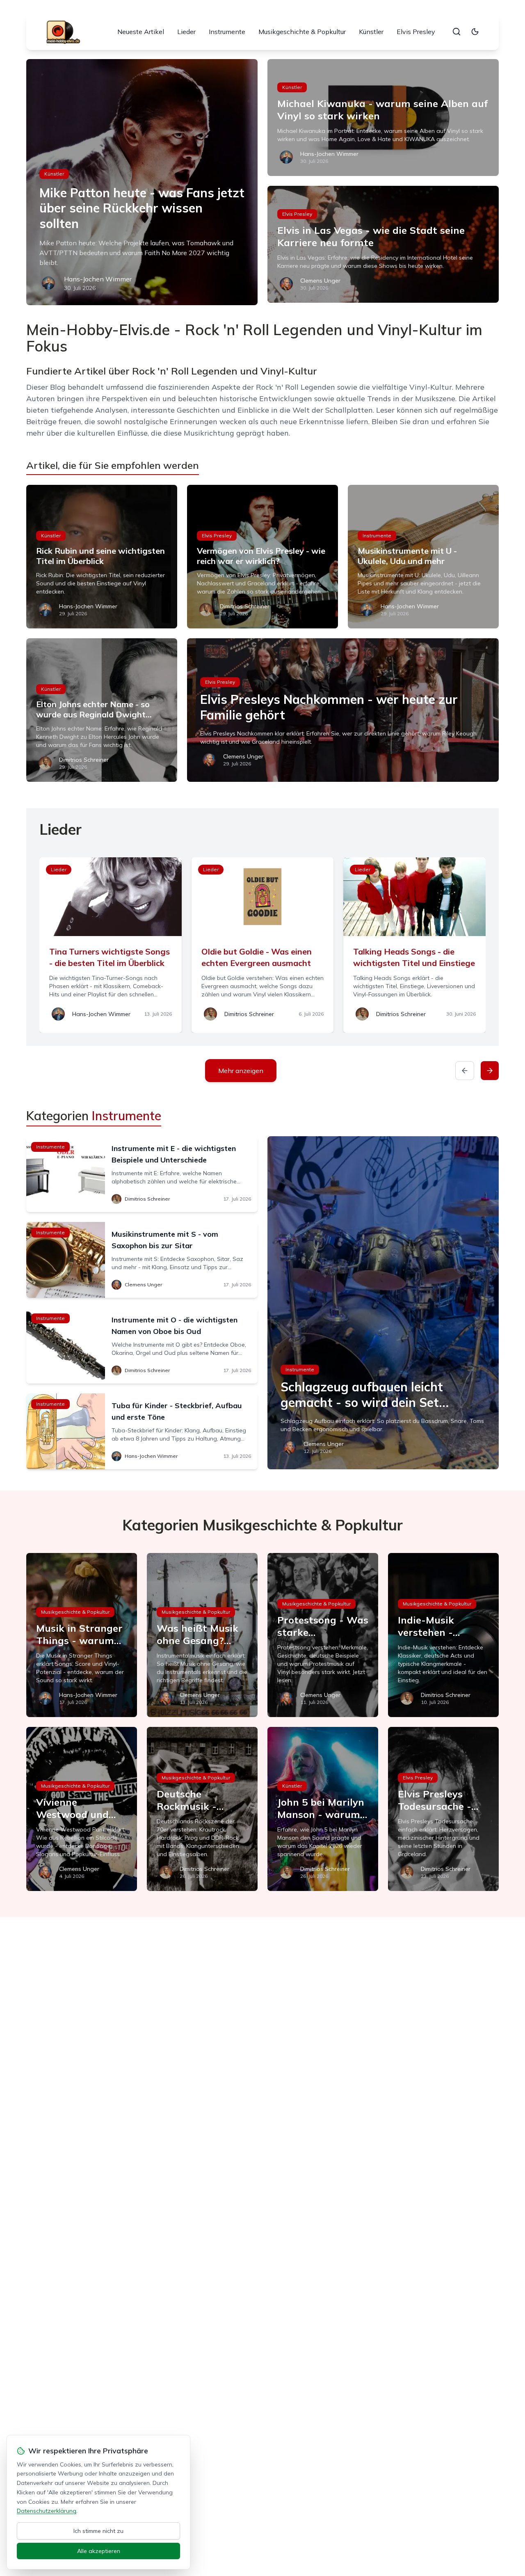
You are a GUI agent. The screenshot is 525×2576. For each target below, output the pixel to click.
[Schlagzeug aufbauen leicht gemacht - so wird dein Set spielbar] (383, 1303)
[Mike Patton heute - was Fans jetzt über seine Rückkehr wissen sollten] (142, 182)
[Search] (457, 32)
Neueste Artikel (141, 32)
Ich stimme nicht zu (98, 2531)
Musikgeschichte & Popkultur (302, 32)
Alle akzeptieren (99, 2551)
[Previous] (465, 1071)
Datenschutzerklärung (47, 2511)
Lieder (186, 32)
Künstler (371, 32)
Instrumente (227, 32)
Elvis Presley (416, 32)
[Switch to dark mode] (475, 32)
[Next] (490, 1071)
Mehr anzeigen (241, 1071)
